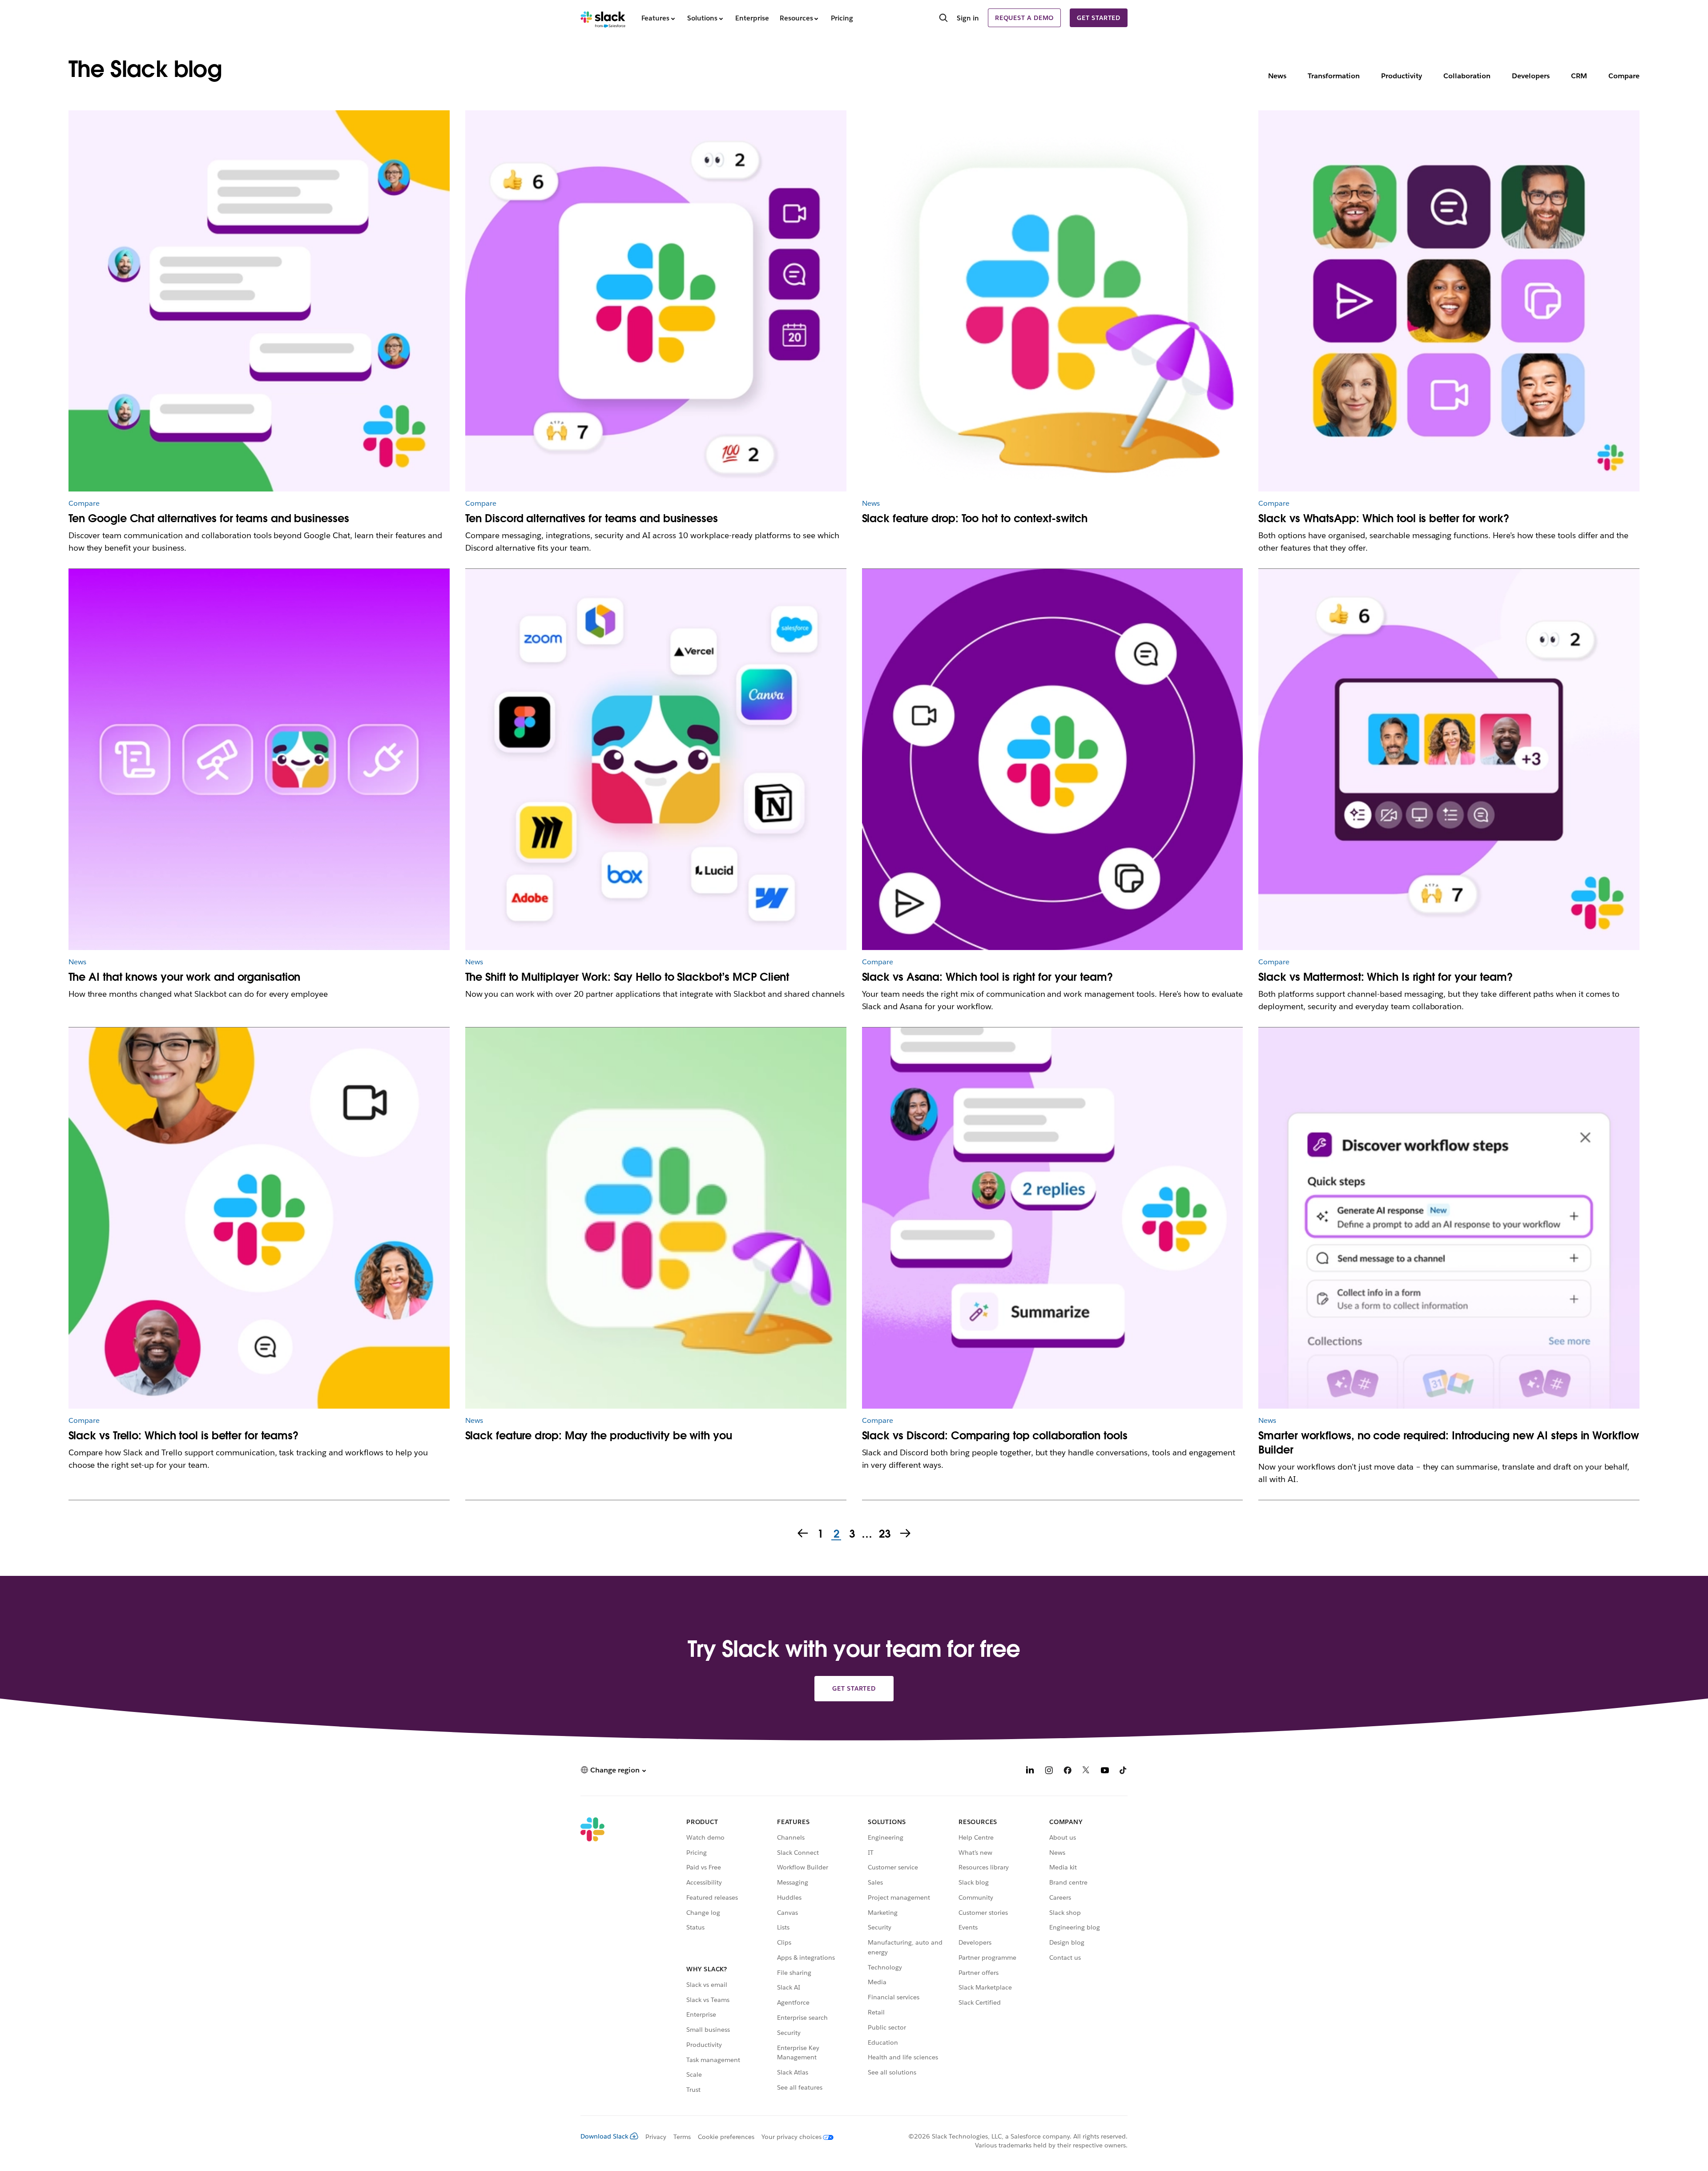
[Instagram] (1049, 1771)
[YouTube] (1105, 1771)
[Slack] (603, 18)
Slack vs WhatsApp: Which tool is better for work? (1384, 518)
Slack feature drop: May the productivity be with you (599, 1436)
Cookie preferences (726, 2137)
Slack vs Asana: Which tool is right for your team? (987, 977)
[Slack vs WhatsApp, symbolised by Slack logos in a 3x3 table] (1449, 301)
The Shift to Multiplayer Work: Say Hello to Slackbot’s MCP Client (627, 977)
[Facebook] (1067, 1771)
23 (884, 1535)
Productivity (1402, 76)
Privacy (656, 2137)
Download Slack (604, 2136)
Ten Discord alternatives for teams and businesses (592, 518)
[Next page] (906, 1534)
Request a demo (1024, 18)
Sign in (968, 18)
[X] (1086, 1771)
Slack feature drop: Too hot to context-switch (975, 518)
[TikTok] (1124, 1771)
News (1277, 76)
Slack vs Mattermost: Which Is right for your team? (1385, 977)
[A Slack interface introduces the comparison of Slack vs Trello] (259, 1218)
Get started (1099, 18)
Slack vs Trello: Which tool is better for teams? (183, 1436)
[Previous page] (802, 1534)
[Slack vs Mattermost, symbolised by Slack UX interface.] (1449, 759)
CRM (1579, 76)
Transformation (1334, 76)
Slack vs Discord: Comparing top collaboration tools (995, 1436)
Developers (1531, 76)
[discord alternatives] (656, 301)
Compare (1624, 76)
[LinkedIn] (1030, 1771)
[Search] (943, 19)
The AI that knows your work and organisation (185, 977)
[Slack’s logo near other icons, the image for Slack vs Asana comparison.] (1053, 759)
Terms (682, 2137)
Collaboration (1467, 76)
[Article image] (259, 301)
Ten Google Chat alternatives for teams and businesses (209, 518)
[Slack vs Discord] (1053, 1218)
